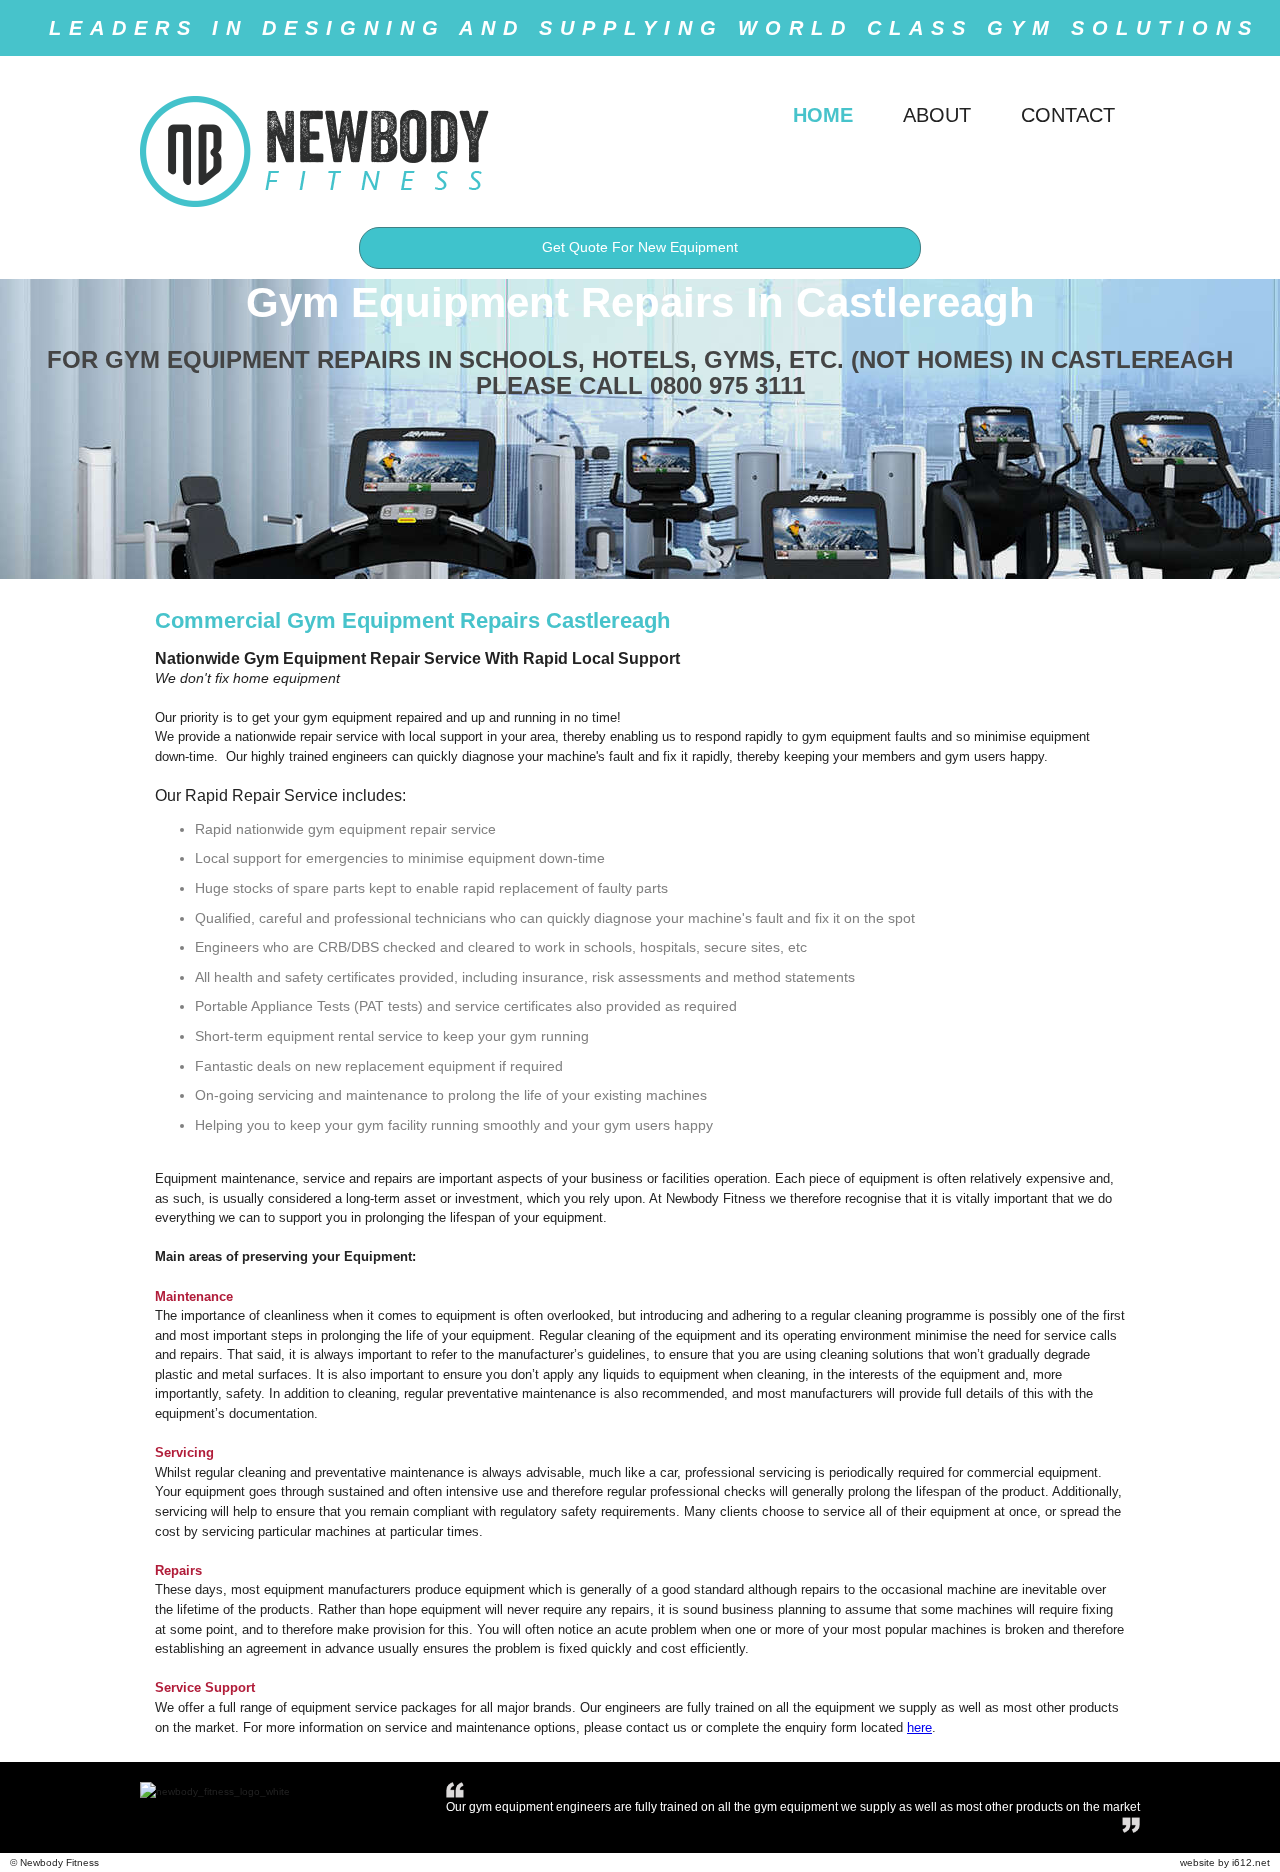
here (919, 1727)
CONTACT (1068, 115)
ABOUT (937, 115)
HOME (823, 115)
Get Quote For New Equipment (640, 247)
